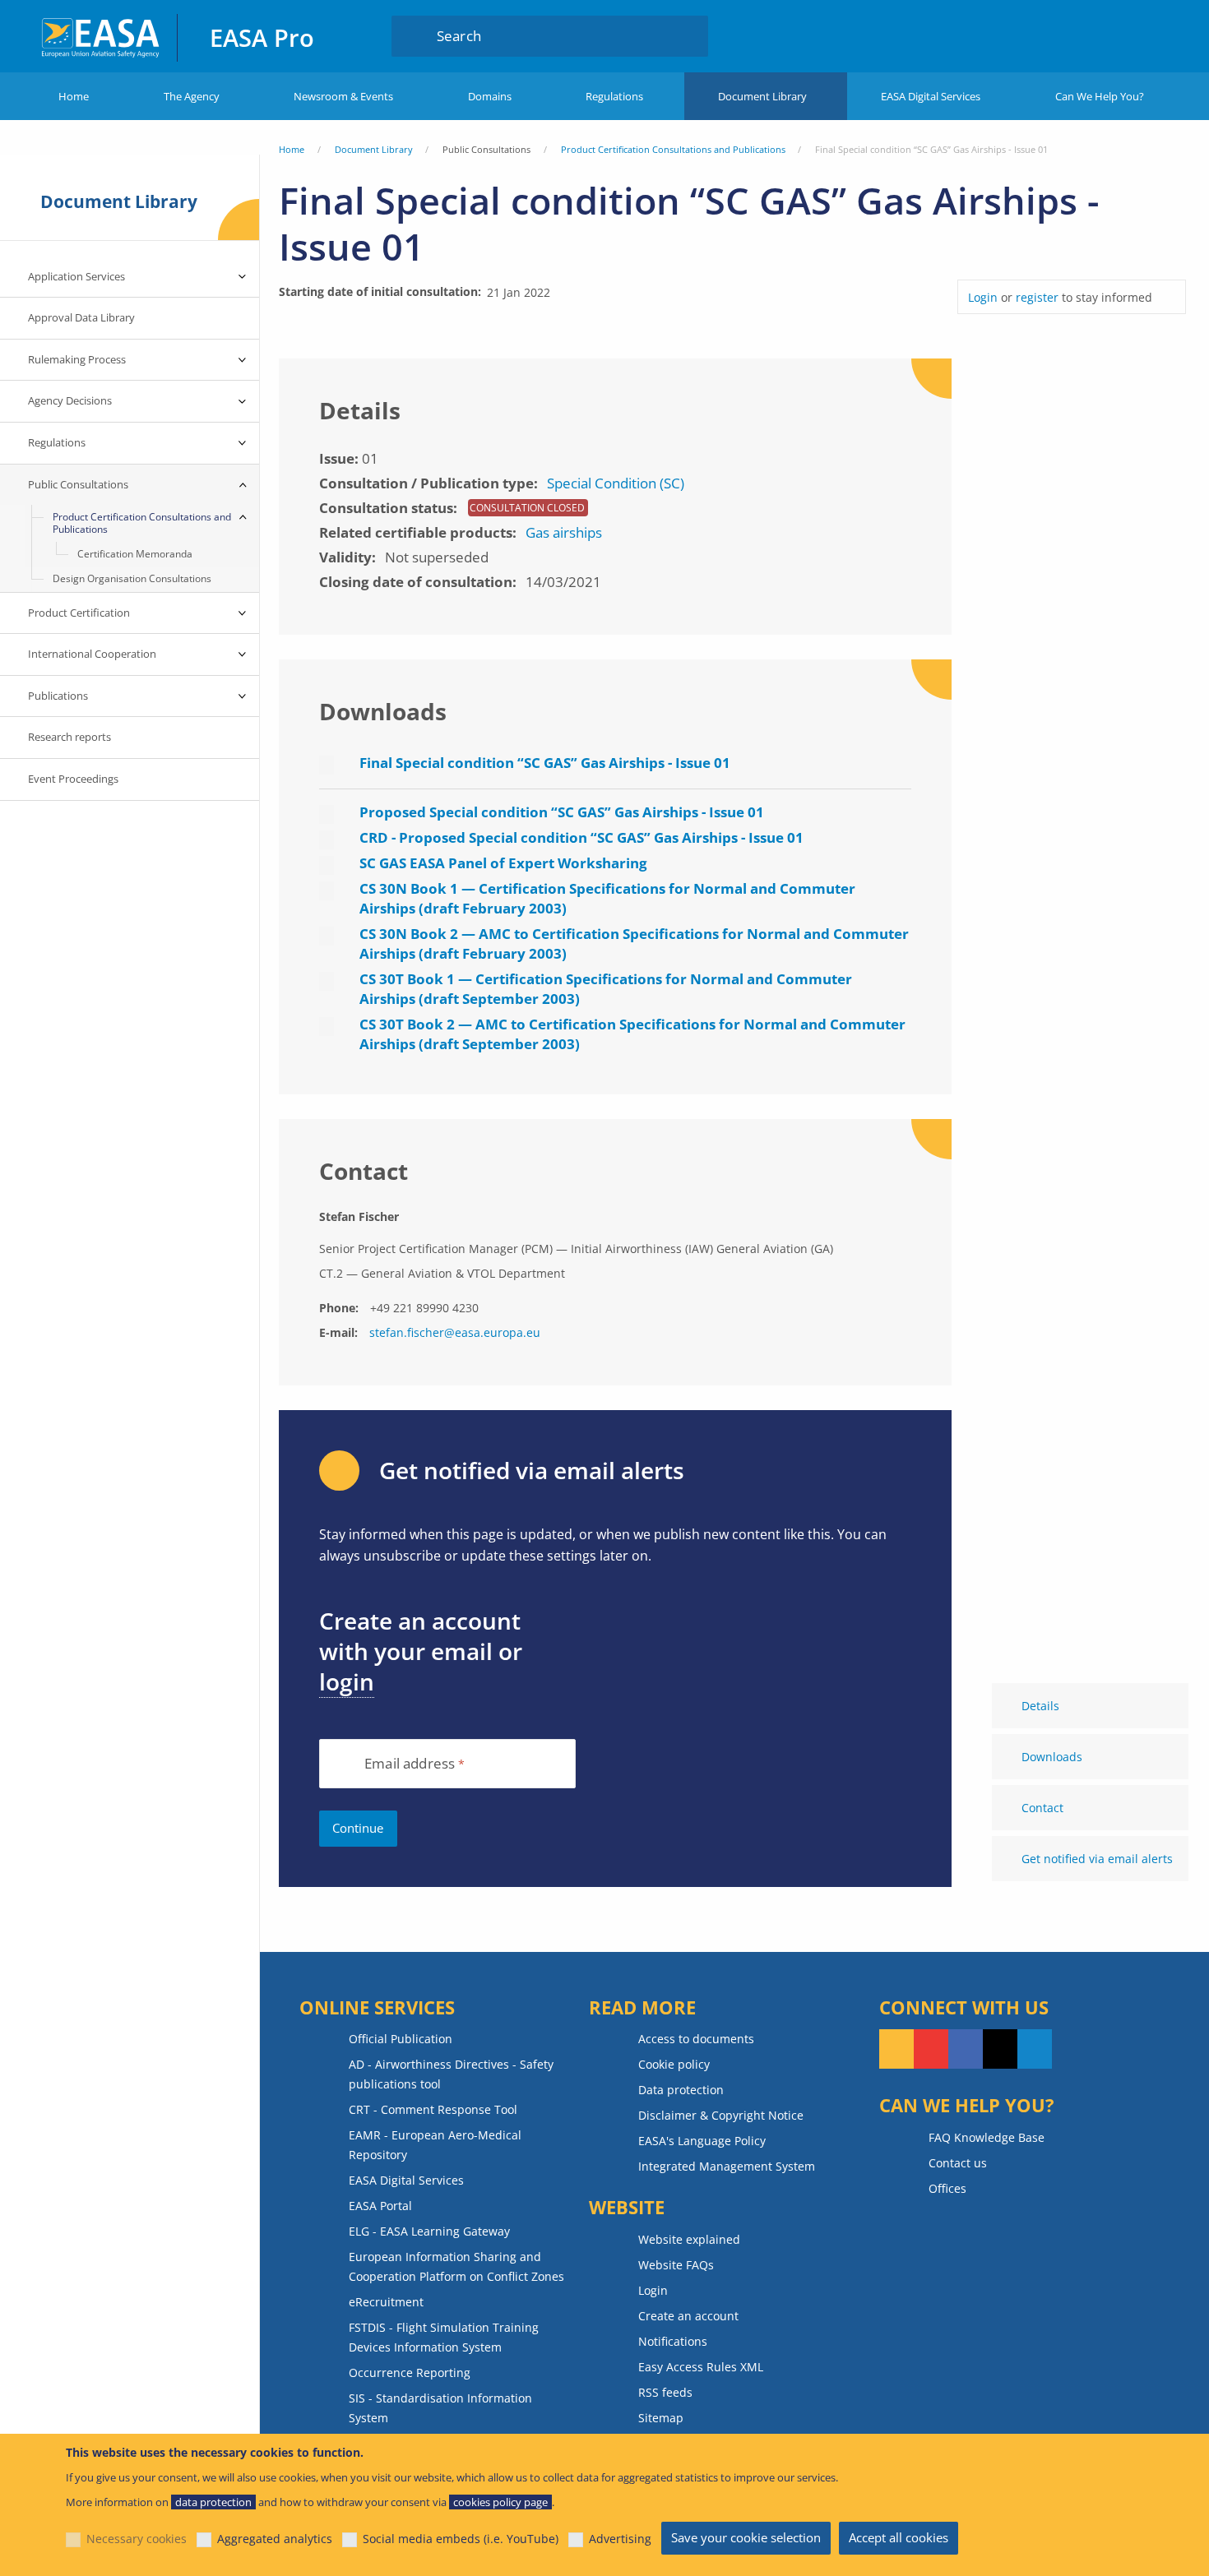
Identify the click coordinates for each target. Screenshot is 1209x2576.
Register (1144, 35)
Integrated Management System (727, 2166)
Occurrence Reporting (410, 2373)
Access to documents (696, 2039)
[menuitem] (1080, 35)
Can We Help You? (1100, 96)
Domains (490, 96)
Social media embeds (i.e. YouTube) (461, 2539)
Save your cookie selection (746, 2537)
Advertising (620, 2539)
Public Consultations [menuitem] (78, 484)
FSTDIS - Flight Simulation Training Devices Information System (444, 2337)
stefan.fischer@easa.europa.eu (455, 1332)
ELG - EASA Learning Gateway (429, 2231)
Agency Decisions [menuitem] (70, 400)
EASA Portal (380, 2206)
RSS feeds (665, 2392)
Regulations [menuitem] (57, 442)
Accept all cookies (899, 2537)
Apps (1021, 35)
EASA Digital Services (931, 96)
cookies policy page (500, 2502)
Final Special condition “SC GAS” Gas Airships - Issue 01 (545, 763)
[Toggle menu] (243, 277)
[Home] (102, 36)
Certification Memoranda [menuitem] (135, 554)
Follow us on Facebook (966, 2049)
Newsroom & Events (343, 96)
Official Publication (401, 2039)
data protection (213, 2502)
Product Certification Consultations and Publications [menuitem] (142, 523)
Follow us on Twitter (1000, 2049)
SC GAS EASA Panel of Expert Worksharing (503, 863)
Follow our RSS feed (896, 2049)
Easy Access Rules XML (701, 2367)
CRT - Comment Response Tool (433, 2109)
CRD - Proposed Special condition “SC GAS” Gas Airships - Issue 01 (581, 837)
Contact (1042, 1808)
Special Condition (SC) (616, 483)
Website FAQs (676, 2265)
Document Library (762, 96)
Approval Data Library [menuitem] (81, 317)
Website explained (689, 2239)
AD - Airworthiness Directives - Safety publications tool (451, 2074)
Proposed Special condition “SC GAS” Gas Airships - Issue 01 (562, 812)
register (1037, 297)
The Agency (192, 96)
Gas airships (564, 532)
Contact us (958, 2163)
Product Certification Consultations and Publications (673, 149)
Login (1080, 35)
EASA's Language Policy (702, 2141)
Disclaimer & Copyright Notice (721, 2115)
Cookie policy (674, 2064)
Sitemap (661, 2418)
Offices (947, 2188)
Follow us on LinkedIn (1035, 2049)
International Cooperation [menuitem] (92, 654)
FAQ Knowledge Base (987, 2137)
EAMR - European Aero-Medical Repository (435, 2145)
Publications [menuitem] (58, 696)
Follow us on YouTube (931, 2049)
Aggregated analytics (275, 2539)
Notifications (673, 2341)
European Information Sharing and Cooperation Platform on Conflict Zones (456, 2266)
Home (74, 96)
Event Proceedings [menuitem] (73, 779)
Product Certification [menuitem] (79, 613)
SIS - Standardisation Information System (440, 2408)
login (347, 1681)
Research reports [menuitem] (69, 737)
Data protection (681, 2090)
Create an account (688, 2316)
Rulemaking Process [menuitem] (77, 359)
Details (1040, 1706)
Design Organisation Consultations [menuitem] (132, 578)
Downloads (1052, 1757)
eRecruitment (386, 2302)
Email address (410, 1764)
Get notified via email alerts (1097, 1859)
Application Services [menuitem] (76, 276)
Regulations (614, 96)
